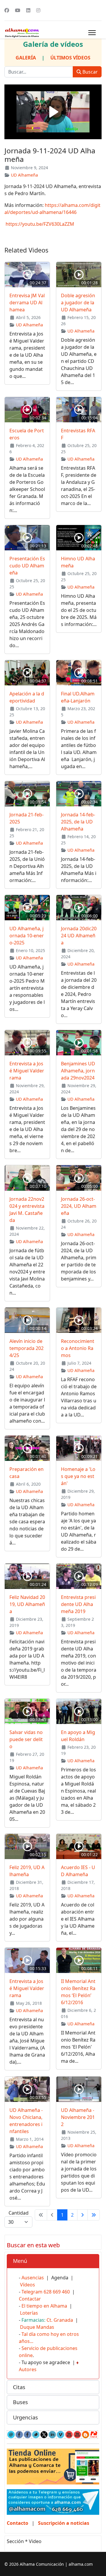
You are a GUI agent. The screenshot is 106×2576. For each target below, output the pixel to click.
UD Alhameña (24, 175)
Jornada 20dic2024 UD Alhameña (79, 936)
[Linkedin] (28, 10)
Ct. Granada (60, 2320)
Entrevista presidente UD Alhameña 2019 (78, 1604)
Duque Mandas (37, 2327)
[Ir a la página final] (94, 2215)
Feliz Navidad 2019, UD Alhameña (27, 1604)
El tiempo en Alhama (44, 2306)
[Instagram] (38, 10)
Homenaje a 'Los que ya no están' (78, 1476)
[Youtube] (18, 10)
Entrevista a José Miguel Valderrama (27, 1071)
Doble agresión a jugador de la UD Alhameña (78, 303)
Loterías (29, 2313)
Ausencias (33, 2278)
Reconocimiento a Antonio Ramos (78, 1348)
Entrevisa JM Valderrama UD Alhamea (27, 303)
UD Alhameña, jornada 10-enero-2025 (27, 936)
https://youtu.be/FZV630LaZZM (40, 224)
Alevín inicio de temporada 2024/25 (26, 1348)
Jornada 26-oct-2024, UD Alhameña (79, 1206)
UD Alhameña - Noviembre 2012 (78, 2117)
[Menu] (92, 33)
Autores (28, 2369)
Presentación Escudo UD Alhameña (27, 566)
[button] (53, 2261)
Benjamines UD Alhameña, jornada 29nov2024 (78, 1071)
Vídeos (28, 2285)
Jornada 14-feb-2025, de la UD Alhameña (78, 822)
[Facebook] (7, 10)
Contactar (30, 2299)
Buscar (90, 72)
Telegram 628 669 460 (46, 2292)
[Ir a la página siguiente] (82, 2215)
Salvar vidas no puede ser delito (26, 1739)
